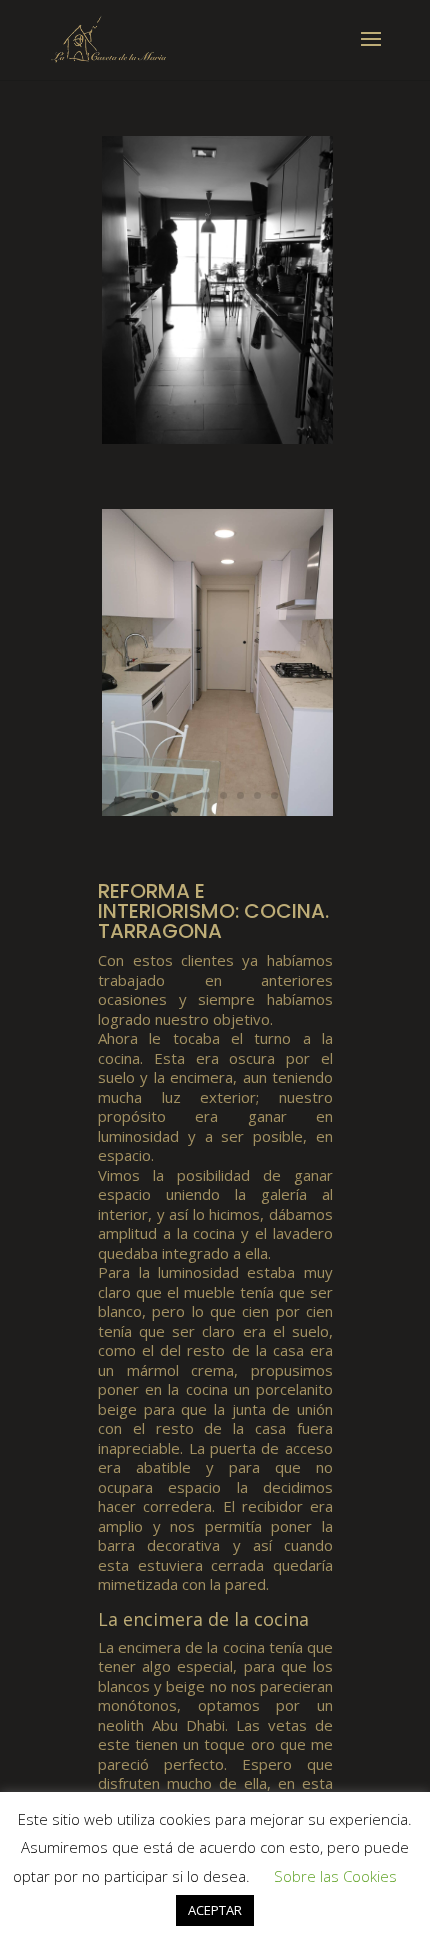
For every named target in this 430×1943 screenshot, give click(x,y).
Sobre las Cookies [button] (335, 1876)
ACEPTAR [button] (215, 1910)
